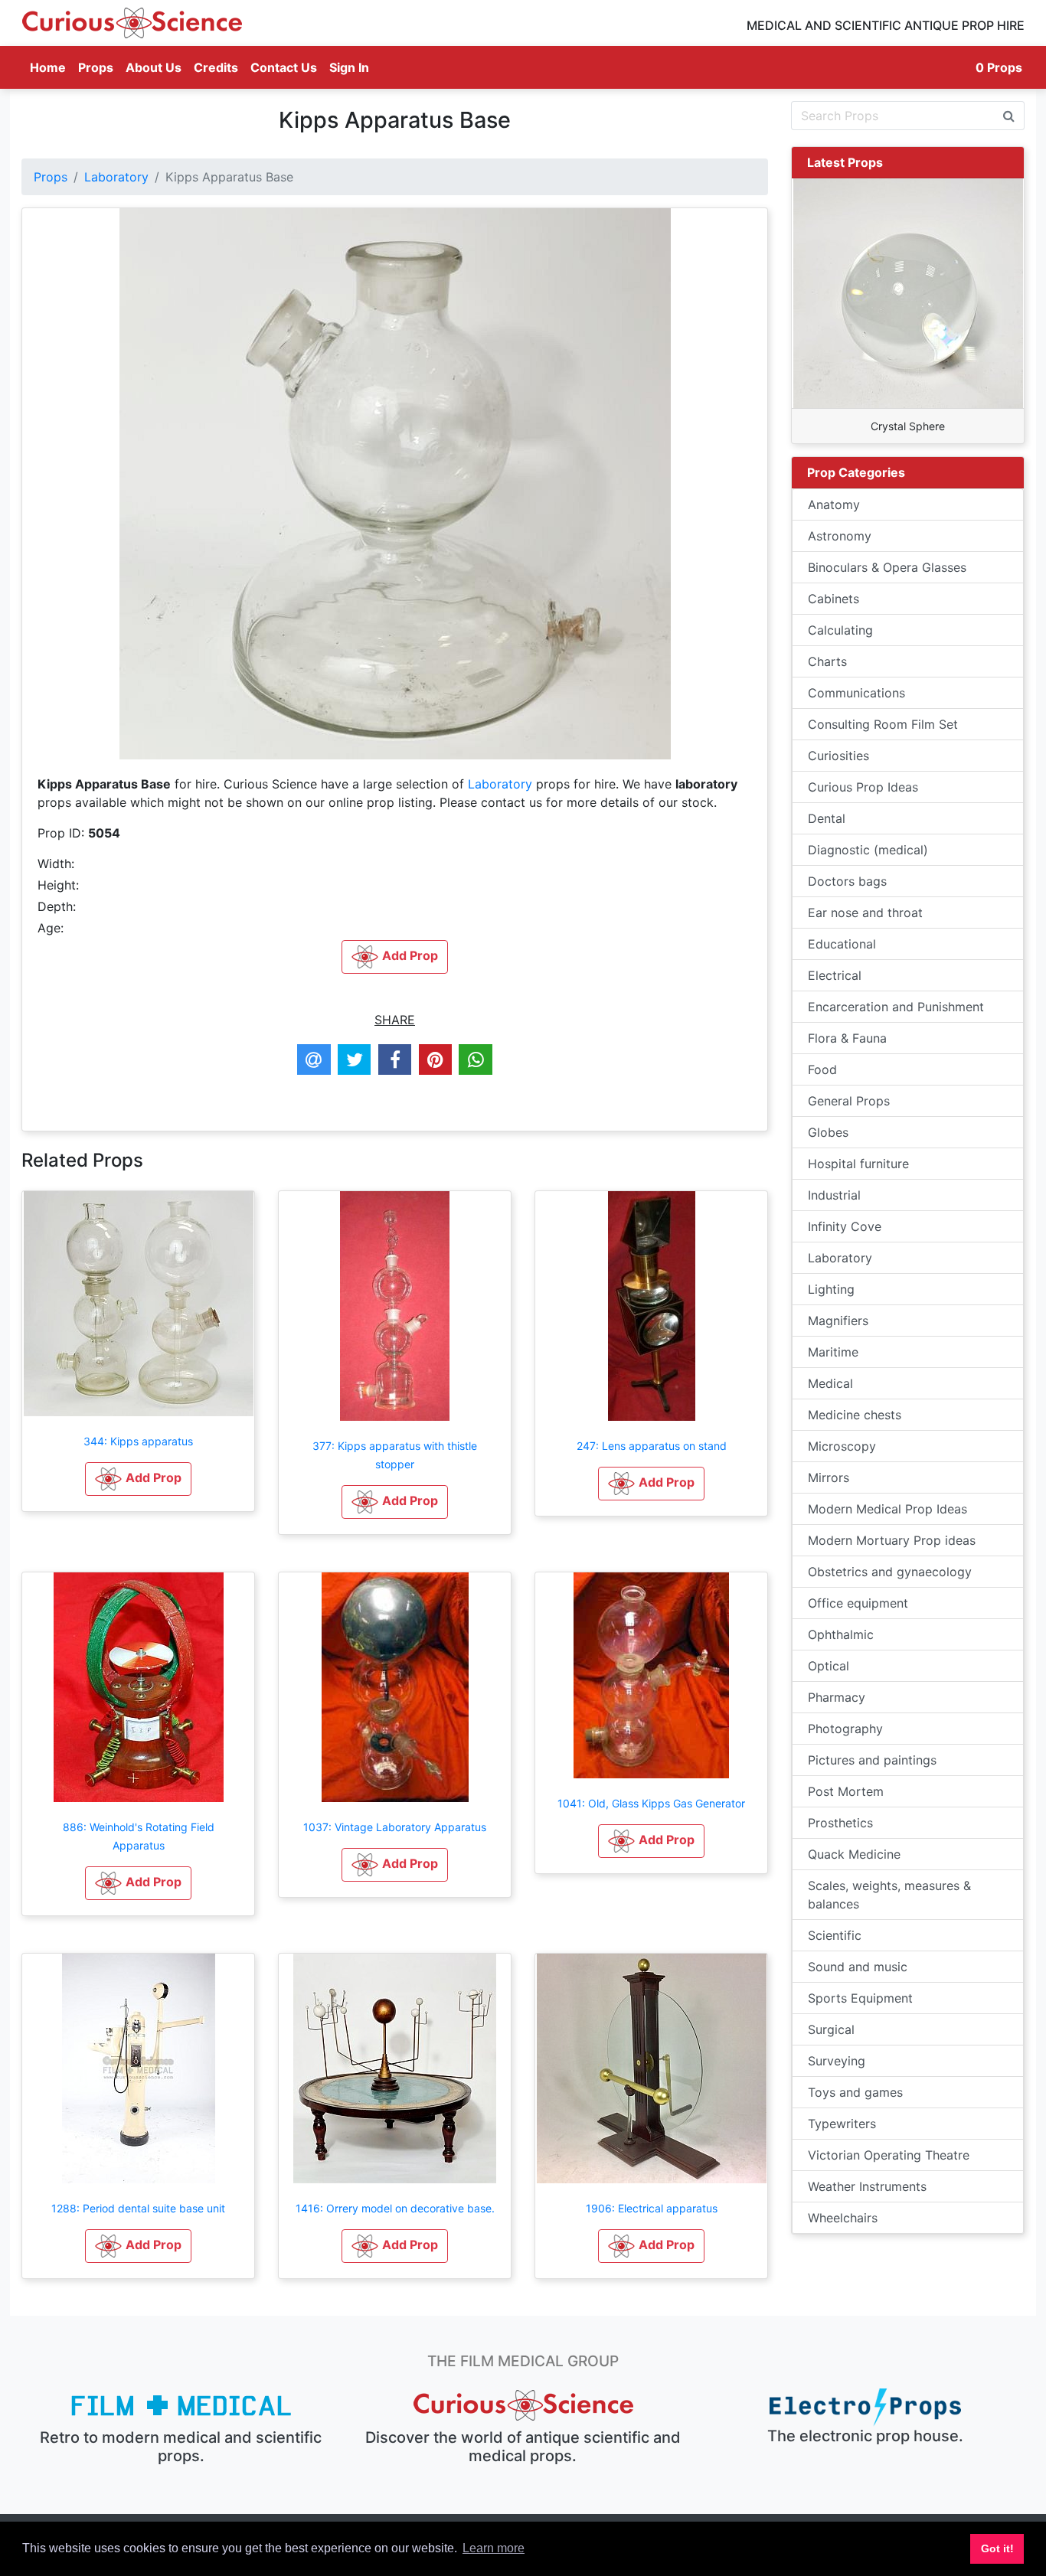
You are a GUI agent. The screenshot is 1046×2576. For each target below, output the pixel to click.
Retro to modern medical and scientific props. (181, 2447)
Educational (842, 944)
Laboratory (116, 177)
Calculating (840, 630)
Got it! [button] (997, 2548)
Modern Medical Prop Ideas (887, 1509)
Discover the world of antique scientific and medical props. (523, 2447)
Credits (216, 67)
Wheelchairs (843, 2218)
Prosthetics (840, 1823)
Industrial (834, 1195)
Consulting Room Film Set (883, 724)
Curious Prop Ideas (863, 787)
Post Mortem (846, 1791)
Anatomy (834, 504)
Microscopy (842, 1446)
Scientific (835, 1935)
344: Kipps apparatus (138, 1441)
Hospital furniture (858, 1164)
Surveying (837, 2061)
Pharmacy (837, 1697)
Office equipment (858, 1603)
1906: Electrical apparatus (652, 2208)
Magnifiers (838, 1321)
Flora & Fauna (847, 1038)
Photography (845, 1729)
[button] (138, 1479)
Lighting (831, 1289)
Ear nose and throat (865, 913)
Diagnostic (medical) (868, 850)
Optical (829, 1666)
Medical (830, 1383)
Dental (827, 818)
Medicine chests (855, 1415)
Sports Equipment (860, 1998)
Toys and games (855, 2092)
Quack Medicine (854, 1854)
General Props (849, 1101)
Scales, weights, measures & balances (889, 1895)
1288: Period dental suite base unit (138, 2208)
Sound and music (858, 1967)
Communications (856, 693)
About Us (154, 67)
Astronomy (840, 536)
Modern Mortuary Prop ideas (892, 1540)
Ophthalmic (841, 1634)
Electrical (835, 975)
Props (96, 67)
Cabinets (834, 599)
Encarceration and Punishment (896, 1007)
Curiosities (838, 756)
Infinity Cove (845, 1226)
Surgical (831, 2029)
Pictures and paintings (872, 1760)
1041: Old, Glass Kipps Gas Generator (651, 1803)
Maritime (833, 1352)
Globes (828, 1132)
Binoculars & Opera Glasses (887, 567)
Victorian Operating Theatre (889, 2155)
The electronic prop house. (865, 2436)
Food (822, 1069)
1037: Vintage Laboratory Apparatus (395, 1827)
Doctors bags (847, 881)
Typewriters (842, 2124)
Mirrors (829, 1477)
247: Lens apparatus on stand (652, 1446)
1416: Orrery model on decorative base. (395, 2208)
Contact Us (284, 67)
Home (51, 67)
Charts (827, 661)
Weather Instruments (867, 2186)
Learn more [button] (494, 2548)
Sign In (349, 67)
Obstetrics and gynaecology (890, 1572)
